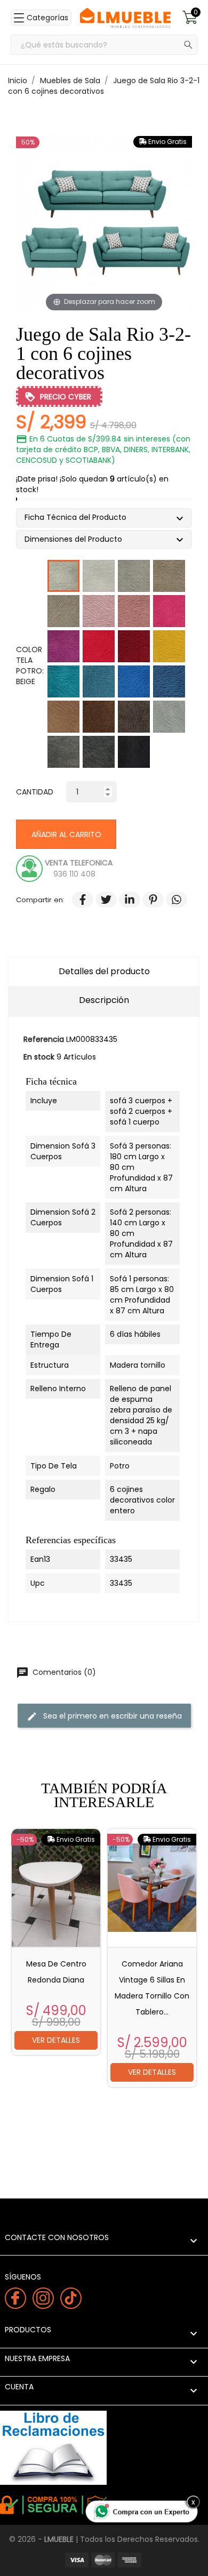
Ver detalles (56, 2040)
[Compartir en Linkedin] (124, 900)
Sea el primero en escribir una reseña (104, 1716)
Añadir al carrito (66, 834)
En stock (39, 1057)
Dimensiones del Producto (77, 540)
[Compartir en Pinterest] (148, 900)
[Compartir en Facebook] (77, 900)
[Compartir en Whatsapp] (171, 900)
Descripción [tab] (104, 1000)
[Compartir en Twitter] (101, 900)
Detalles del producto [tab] (104, 971)
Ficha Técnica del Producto (79, 519)
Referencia (44, 1039)
